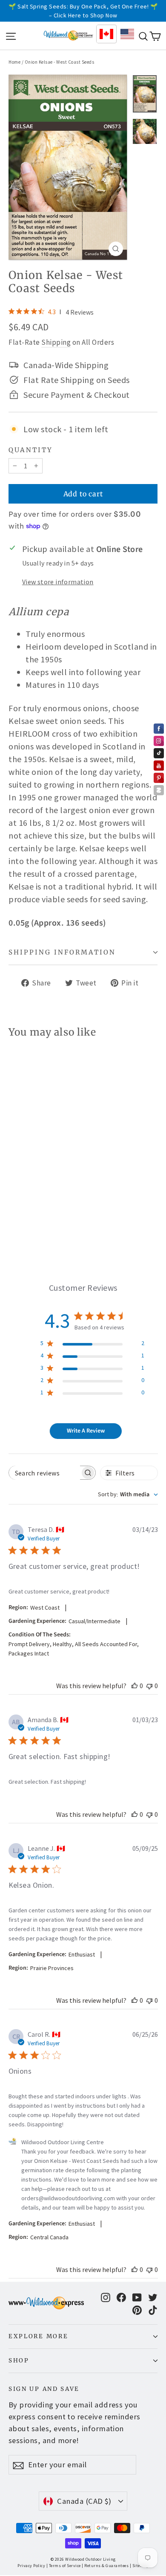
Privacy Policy (31, 2566)
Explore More (38, 2336)
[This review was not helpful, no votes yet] (149, 1686)
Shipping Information (62, 952)
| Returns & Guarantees (105, 2566)
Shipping (56, 342)
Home (14, 62)
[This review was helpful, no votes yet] (135, 1686)
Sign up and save (44, 2389)
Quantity (31, 450)
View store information (58, 582)
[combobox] (128, 1495)
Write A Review (86, 1431)
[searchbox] (44, 1473)
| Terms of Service (64, 2566)
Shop (19, 2361)
